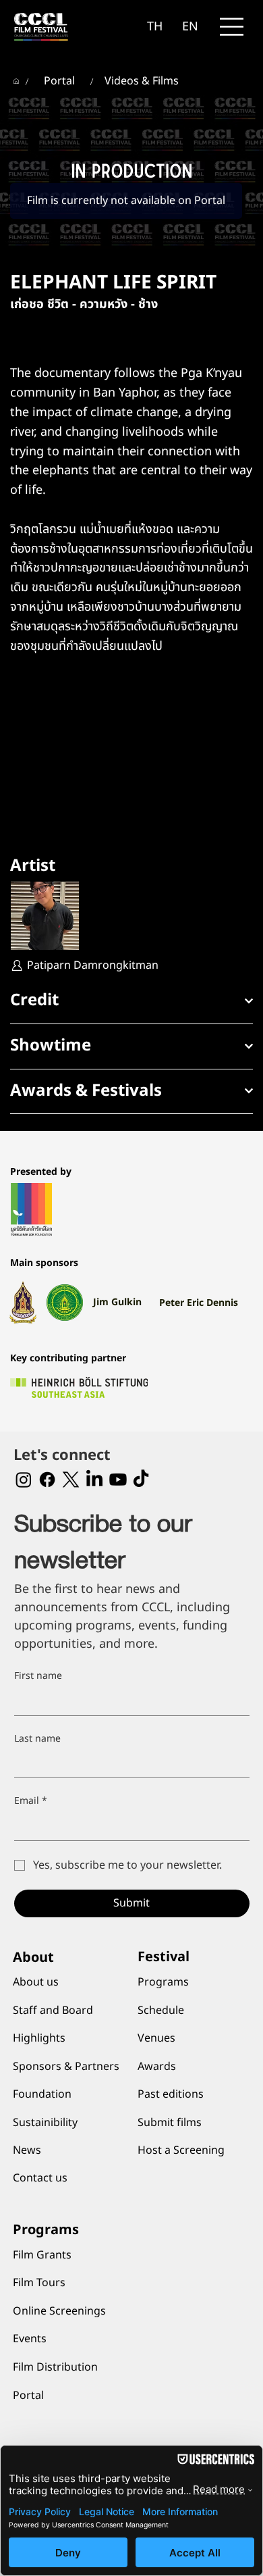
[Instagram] (24, 1480)
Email (31, 1801)
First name (38, 1676)
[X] (71, 1480)
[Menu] (232, 27)
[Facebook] (47, 1480)
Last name (37, 1739)
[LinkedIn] (94, 1480)
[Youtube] (118, 1480)
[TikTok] (141, 1480)
